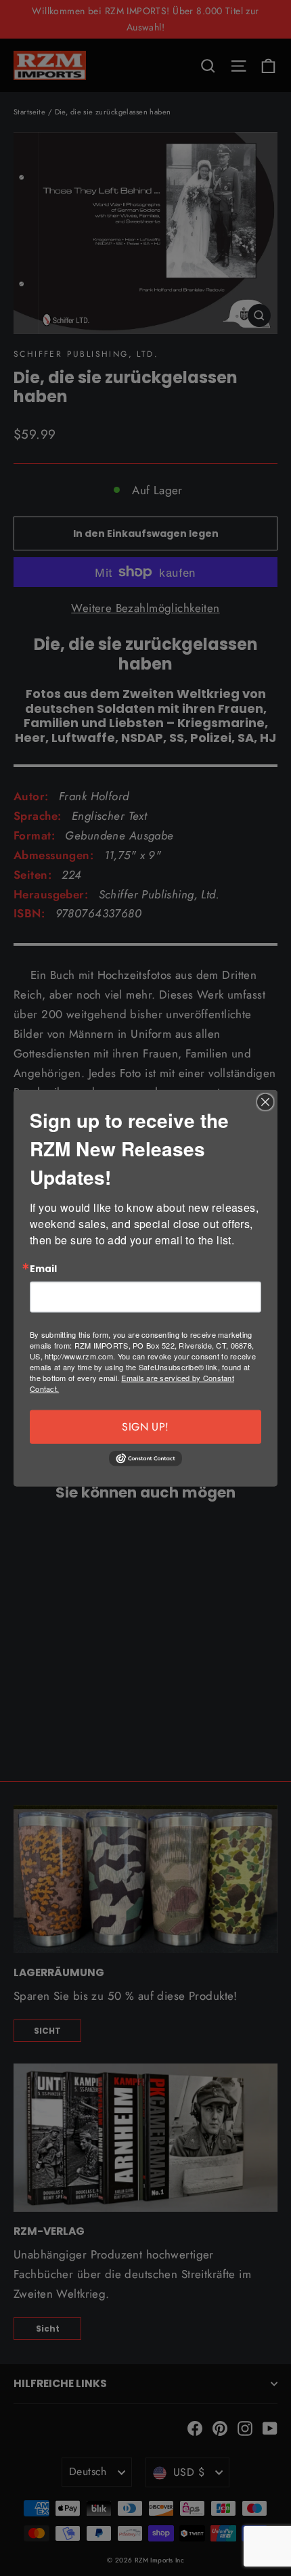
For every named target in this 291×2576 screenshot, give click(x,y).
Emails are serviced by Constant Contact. (132, 1383)
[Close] (265, 1101)
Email (43, 1269)
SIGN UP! (145, 1427)
